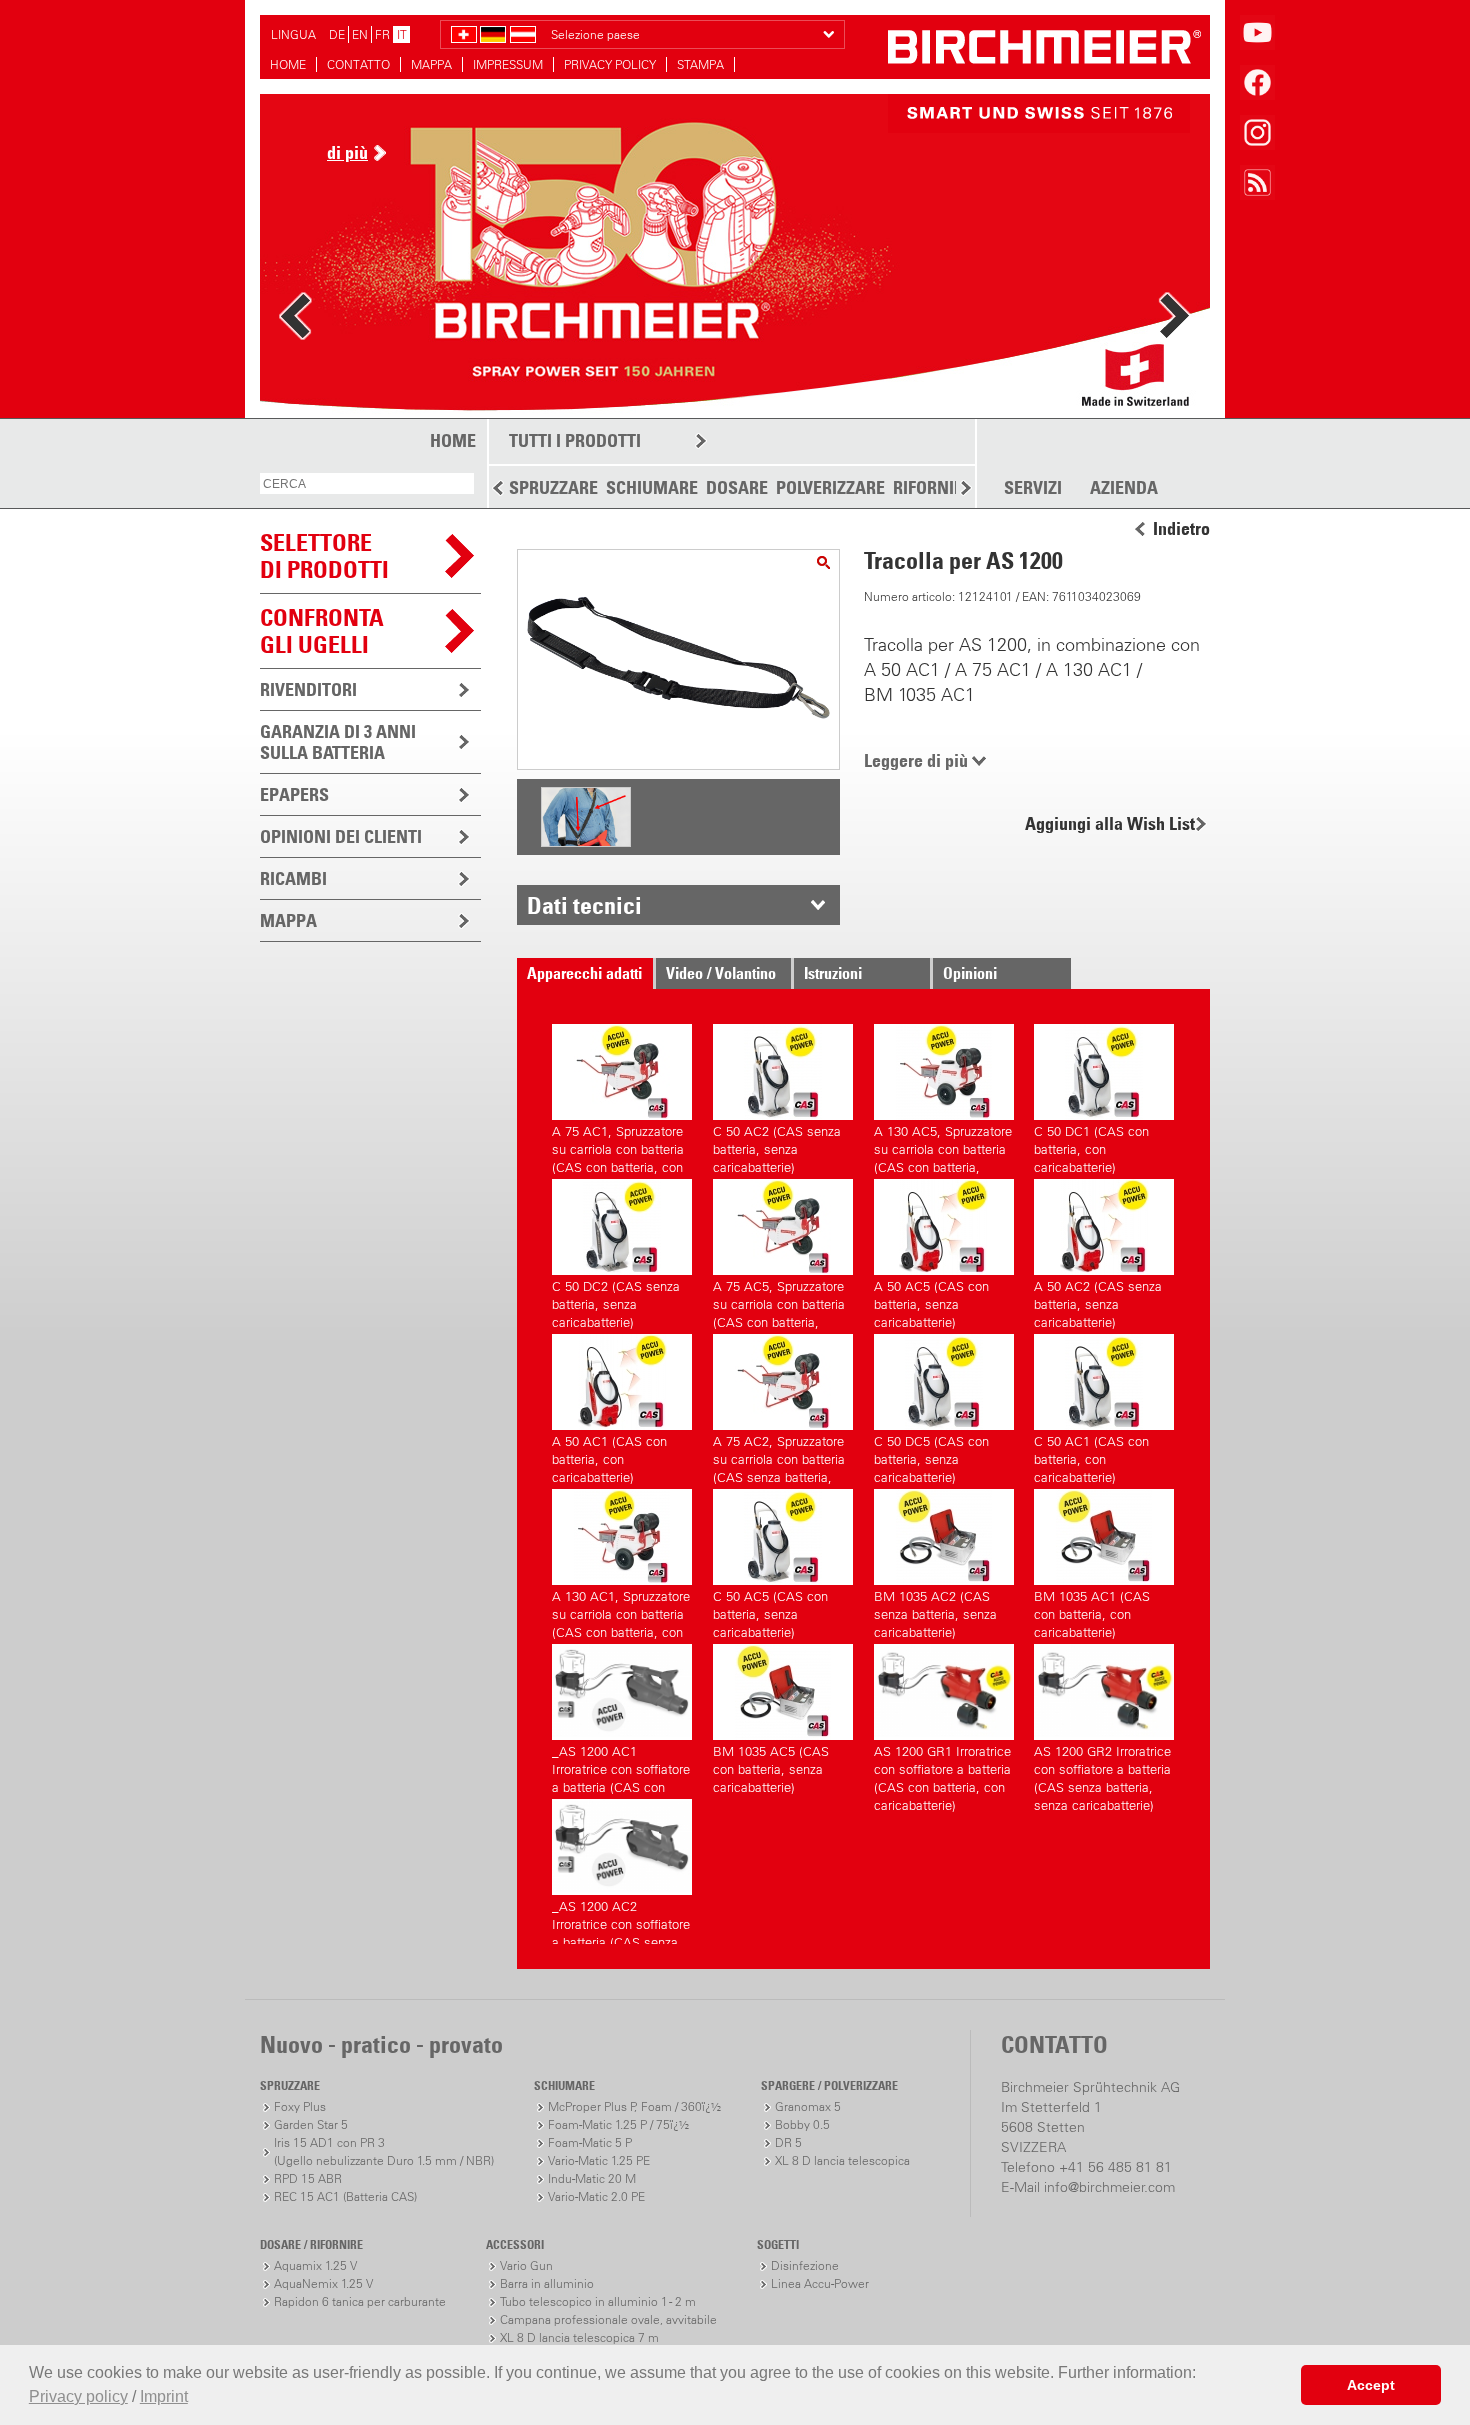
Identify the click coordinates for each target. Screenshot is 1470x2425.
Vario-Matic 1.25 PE (599, 2160)
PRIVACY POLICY (610, 64)
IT (402, 34)
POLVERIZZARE (830, 487)
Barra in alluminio (547, 2283)
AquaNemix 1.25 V (323, 2283)
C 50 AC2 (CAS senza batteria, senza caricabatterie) (777, 1146)
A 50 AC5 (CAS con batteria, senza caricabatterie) (931, 1301)
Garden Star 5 (311, 2124)
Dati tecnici (584, 905)
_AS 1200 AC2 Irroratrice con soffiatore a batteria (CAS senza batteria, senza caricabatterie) (621, 1921)
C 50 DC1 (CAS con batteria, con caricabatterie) (1091, 1146)
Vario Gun (526, 2265)
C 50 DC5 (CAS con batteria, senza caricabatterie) (931, 1456)
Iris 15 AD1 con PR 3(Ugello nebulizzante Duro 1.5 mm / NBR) (384, 2151)
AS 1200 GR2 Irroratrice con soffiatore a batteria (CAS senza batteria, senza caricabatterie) (1102, 1766)
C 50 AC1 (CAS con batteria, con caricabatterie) (1091, 1456)
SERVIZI (1033, 488)
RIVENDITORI (308, 689)
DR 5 (788, 2142)
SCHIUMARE (652, 487)
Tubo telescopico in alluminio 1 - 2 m (598, 2301)
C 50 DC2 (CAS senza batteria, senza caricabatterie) (616, 1301)
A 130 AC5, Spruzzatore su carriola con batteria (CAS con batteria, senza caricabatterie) (943, 1146)
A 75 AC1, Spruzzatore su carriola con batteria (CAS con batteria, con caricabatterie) (618, 1146)
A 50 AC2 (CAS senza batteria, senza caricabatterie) (1098, 1301)
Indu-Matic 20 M (592, 2178)
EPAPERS (294, 794)
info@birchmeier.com (1109, 2187)
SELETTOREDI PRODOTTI (324, 555)
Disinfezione (805, 2265)
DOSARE (737, 487)
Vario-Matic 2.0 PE (596, 2196)
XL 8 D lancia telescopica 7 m (579, 2337)
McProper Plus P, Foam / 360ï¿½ (634, 2106)
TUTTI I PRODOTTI (575, 440)
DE (337, 34)
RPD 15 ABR (308, 2178)
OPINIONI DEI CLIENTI (341, 836)
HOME (288, 64)
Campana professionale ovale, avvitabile (608, 2319)
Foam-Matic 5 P (590, 2142)
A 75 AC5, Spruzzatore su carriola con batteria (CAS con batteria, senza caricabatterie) (779, 1301)
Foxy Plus (300, 2106)
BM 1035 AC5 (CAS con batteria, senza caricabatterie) (771, 1766)
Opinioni (970, 973)
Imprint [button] (164, 2396)
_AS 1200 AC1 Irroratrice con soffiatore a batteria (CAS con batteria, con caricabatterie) (621, 1766)
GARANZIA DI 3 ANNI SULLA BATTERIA (338, 742)
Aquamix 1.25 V (315, 2265)
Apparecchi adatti (584, 973)
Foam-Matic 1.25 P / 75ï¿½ (618, 2124)
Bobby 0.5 (802, 2124)
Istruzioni (833, 973)
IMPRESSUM (508, 64)
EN (360, 34)
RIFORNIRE (933, 487)
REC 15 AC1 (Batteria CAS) (345, 2196)
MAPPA (431, 64)
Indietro (1181, 529)
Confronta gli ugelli (322, 630)
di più (347, 152)
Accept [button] (1371, 2385)
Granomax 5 (808, 2106)
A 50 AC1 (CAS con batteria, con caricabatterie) (609, 1456)
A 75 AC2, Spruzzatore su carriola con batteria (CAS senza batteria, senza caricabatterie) (779, 1456)
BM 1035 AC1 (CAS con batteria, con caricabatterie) (1092, 1611)
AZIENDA (1124, 488)
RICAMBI (293, 878)
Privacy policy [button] (78, 2396)
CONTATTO (358, 64)
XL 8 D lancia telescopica (842, 2160)
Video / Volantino (721, 973)
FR (382, 34)
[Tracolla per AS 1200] (823, 562)
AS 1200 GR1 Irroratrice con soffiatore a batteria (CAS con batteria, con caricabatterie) (942, 1766)
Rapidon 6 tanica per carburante (360, 2301)
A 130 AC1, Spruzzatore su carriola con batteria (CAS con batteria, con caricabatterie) (621, 1611)
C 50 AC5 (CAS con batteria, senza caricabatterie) (770, 1611)
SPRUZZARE (553, 487)
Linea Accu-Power (820, 2283)
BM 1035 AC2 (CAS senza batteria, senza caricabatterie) (935, 1611)
